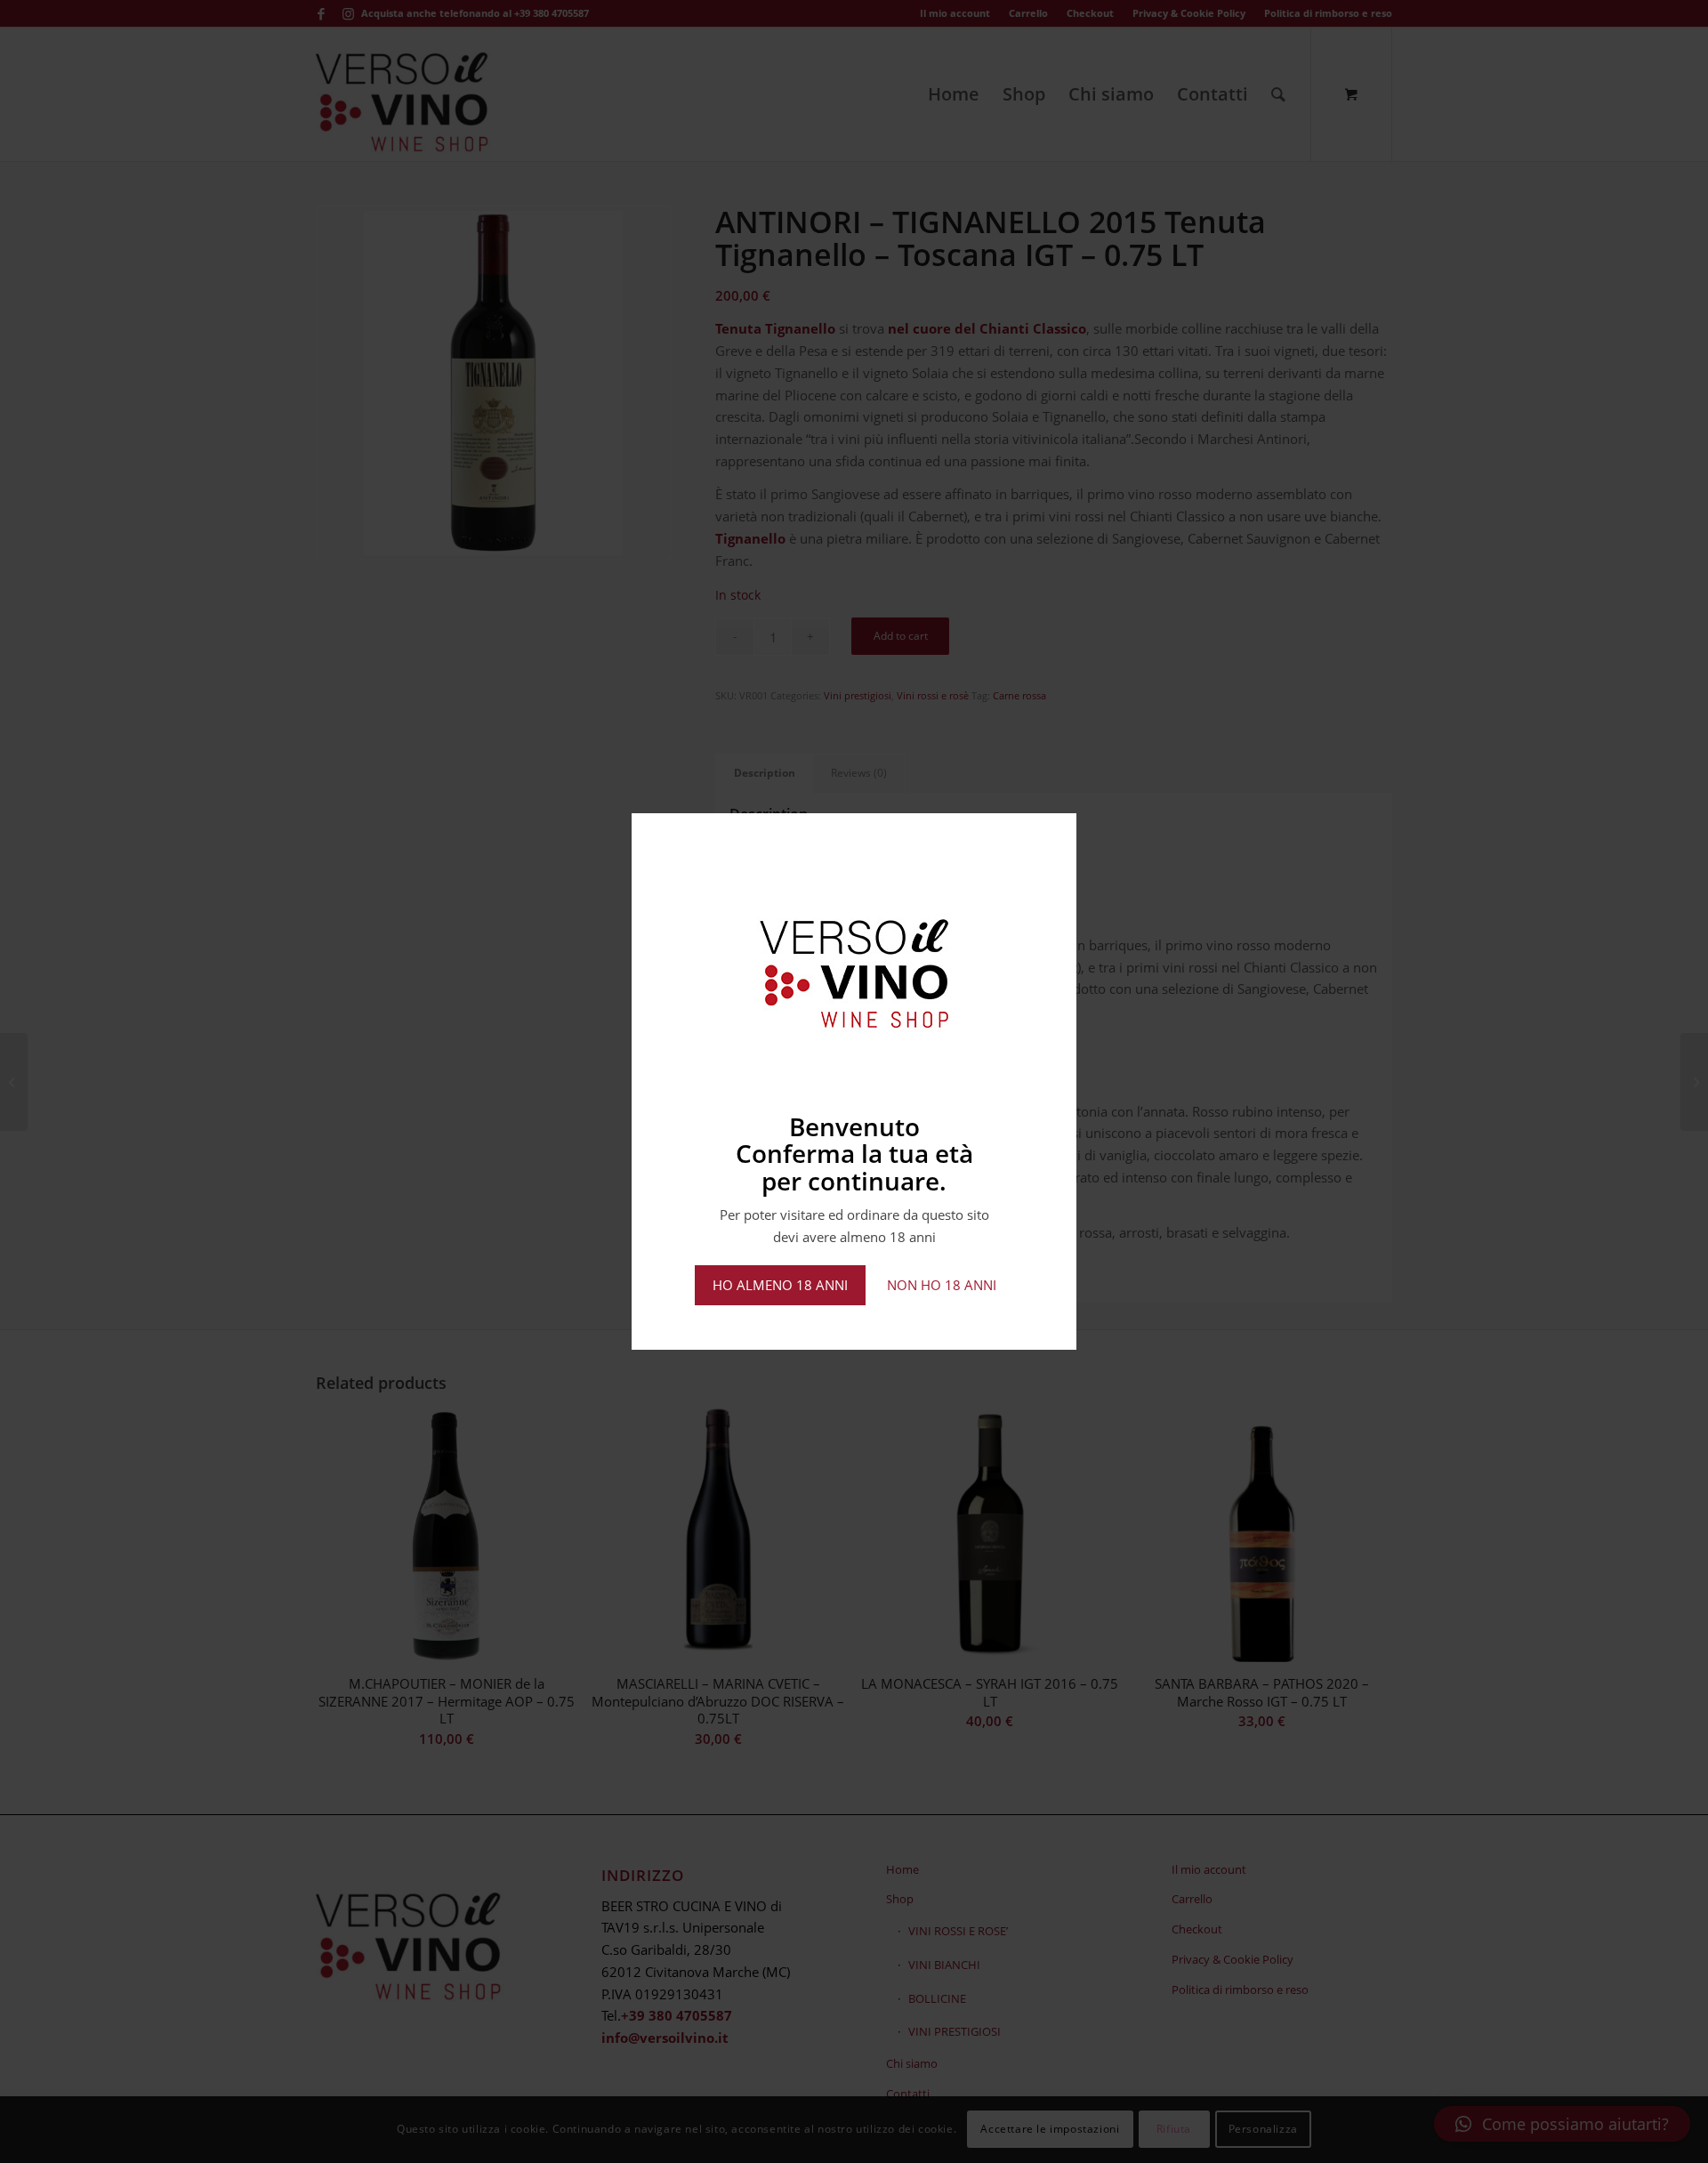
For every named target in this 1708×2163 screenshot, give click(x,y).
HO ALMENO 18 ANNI (780, 1285)
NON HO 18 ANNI (942, 1285)
